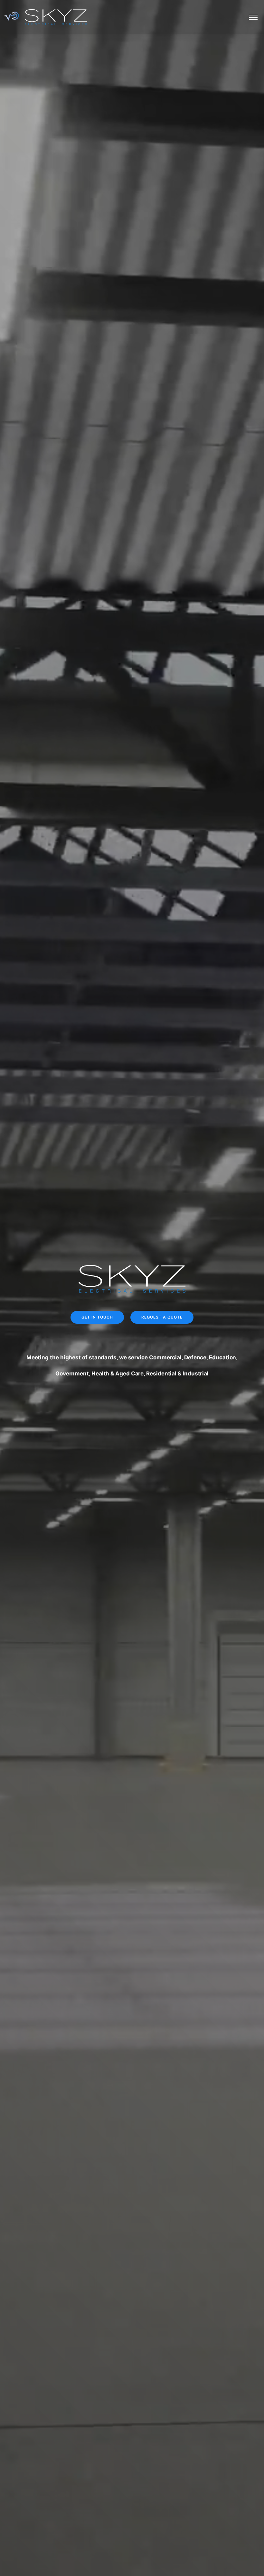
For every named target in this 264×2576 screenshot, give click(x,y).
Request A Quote (162, 1317)
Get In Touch (97, 1317)
